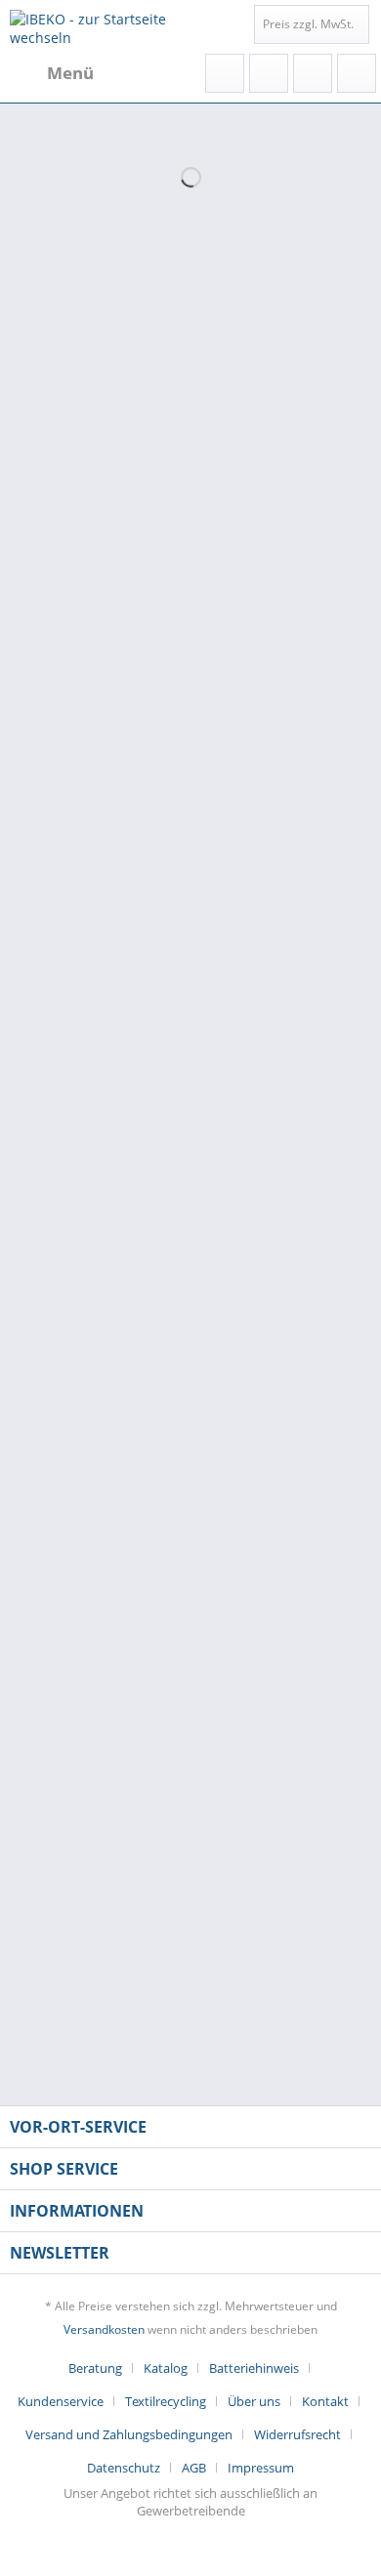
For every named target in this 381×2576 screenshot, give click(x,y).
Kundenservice (61, 2401)
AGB (194, 2468)
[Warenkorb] (357, 73)
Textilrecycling (166, 2401)
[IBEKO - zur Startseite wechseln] (100, 27)
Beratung (95, 2368)
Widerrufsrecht (297, 2434)
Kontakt (325, 2401)
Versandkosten (104, 2329)
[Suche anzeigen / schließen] (225, 73)
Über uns (254, 2401)
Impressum (261, 2468)
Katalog (166, 2368)
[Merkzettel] (269, 73)
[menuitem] (52, 73)
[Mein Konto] (313, 73)
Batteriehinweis (254, 2368)
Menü (70, 73)
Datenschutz (124, 2468)
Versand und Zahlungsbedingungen (129, 2434)
